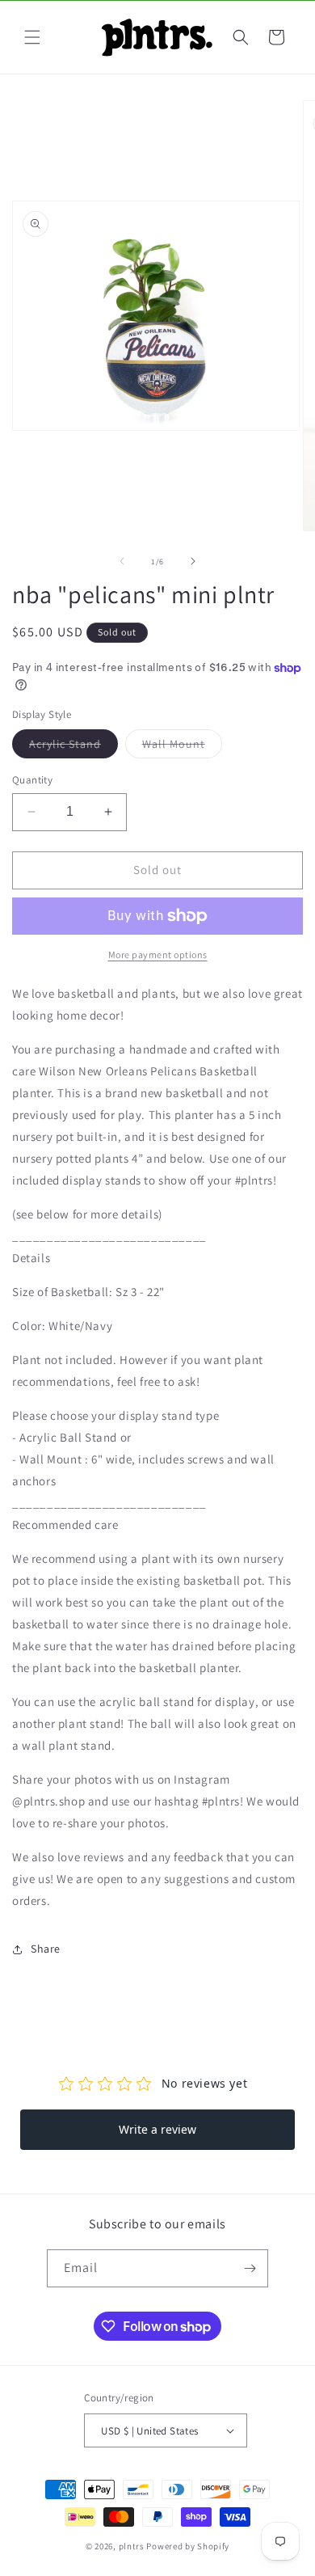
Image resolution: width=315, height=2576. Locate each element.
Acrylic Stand (73, 747)
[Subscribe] (250, 2268)
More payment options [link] (158, 954)
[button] (32, 37)
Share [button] (46, 1949)
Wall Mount (182, 747)
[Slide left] (122, 561)
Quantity (32, 780)
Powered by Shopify (188, 2546)
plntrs (132, 2546)
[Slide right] (193, 561)
